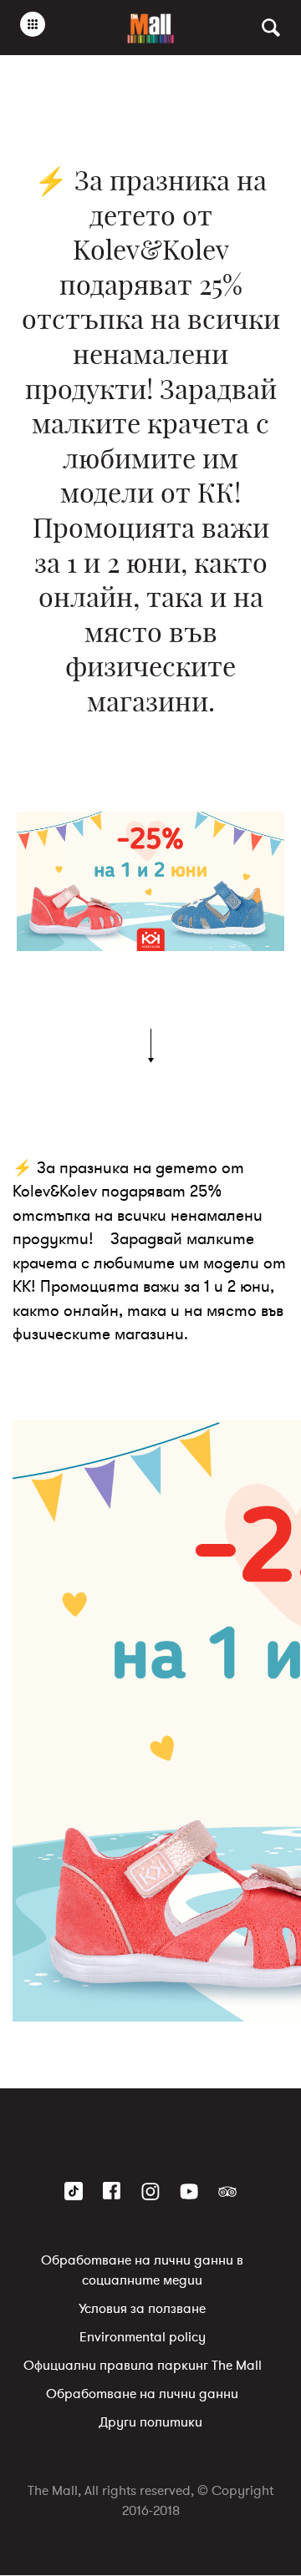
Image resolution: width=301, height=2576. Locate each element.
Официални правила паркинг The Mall (143, 2366)
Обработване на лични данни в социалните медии (142, 2271)
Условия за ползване (142, 2310)
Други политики (150, 2423)
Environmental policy (143, 2338)
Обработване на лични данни (142, 2395)
